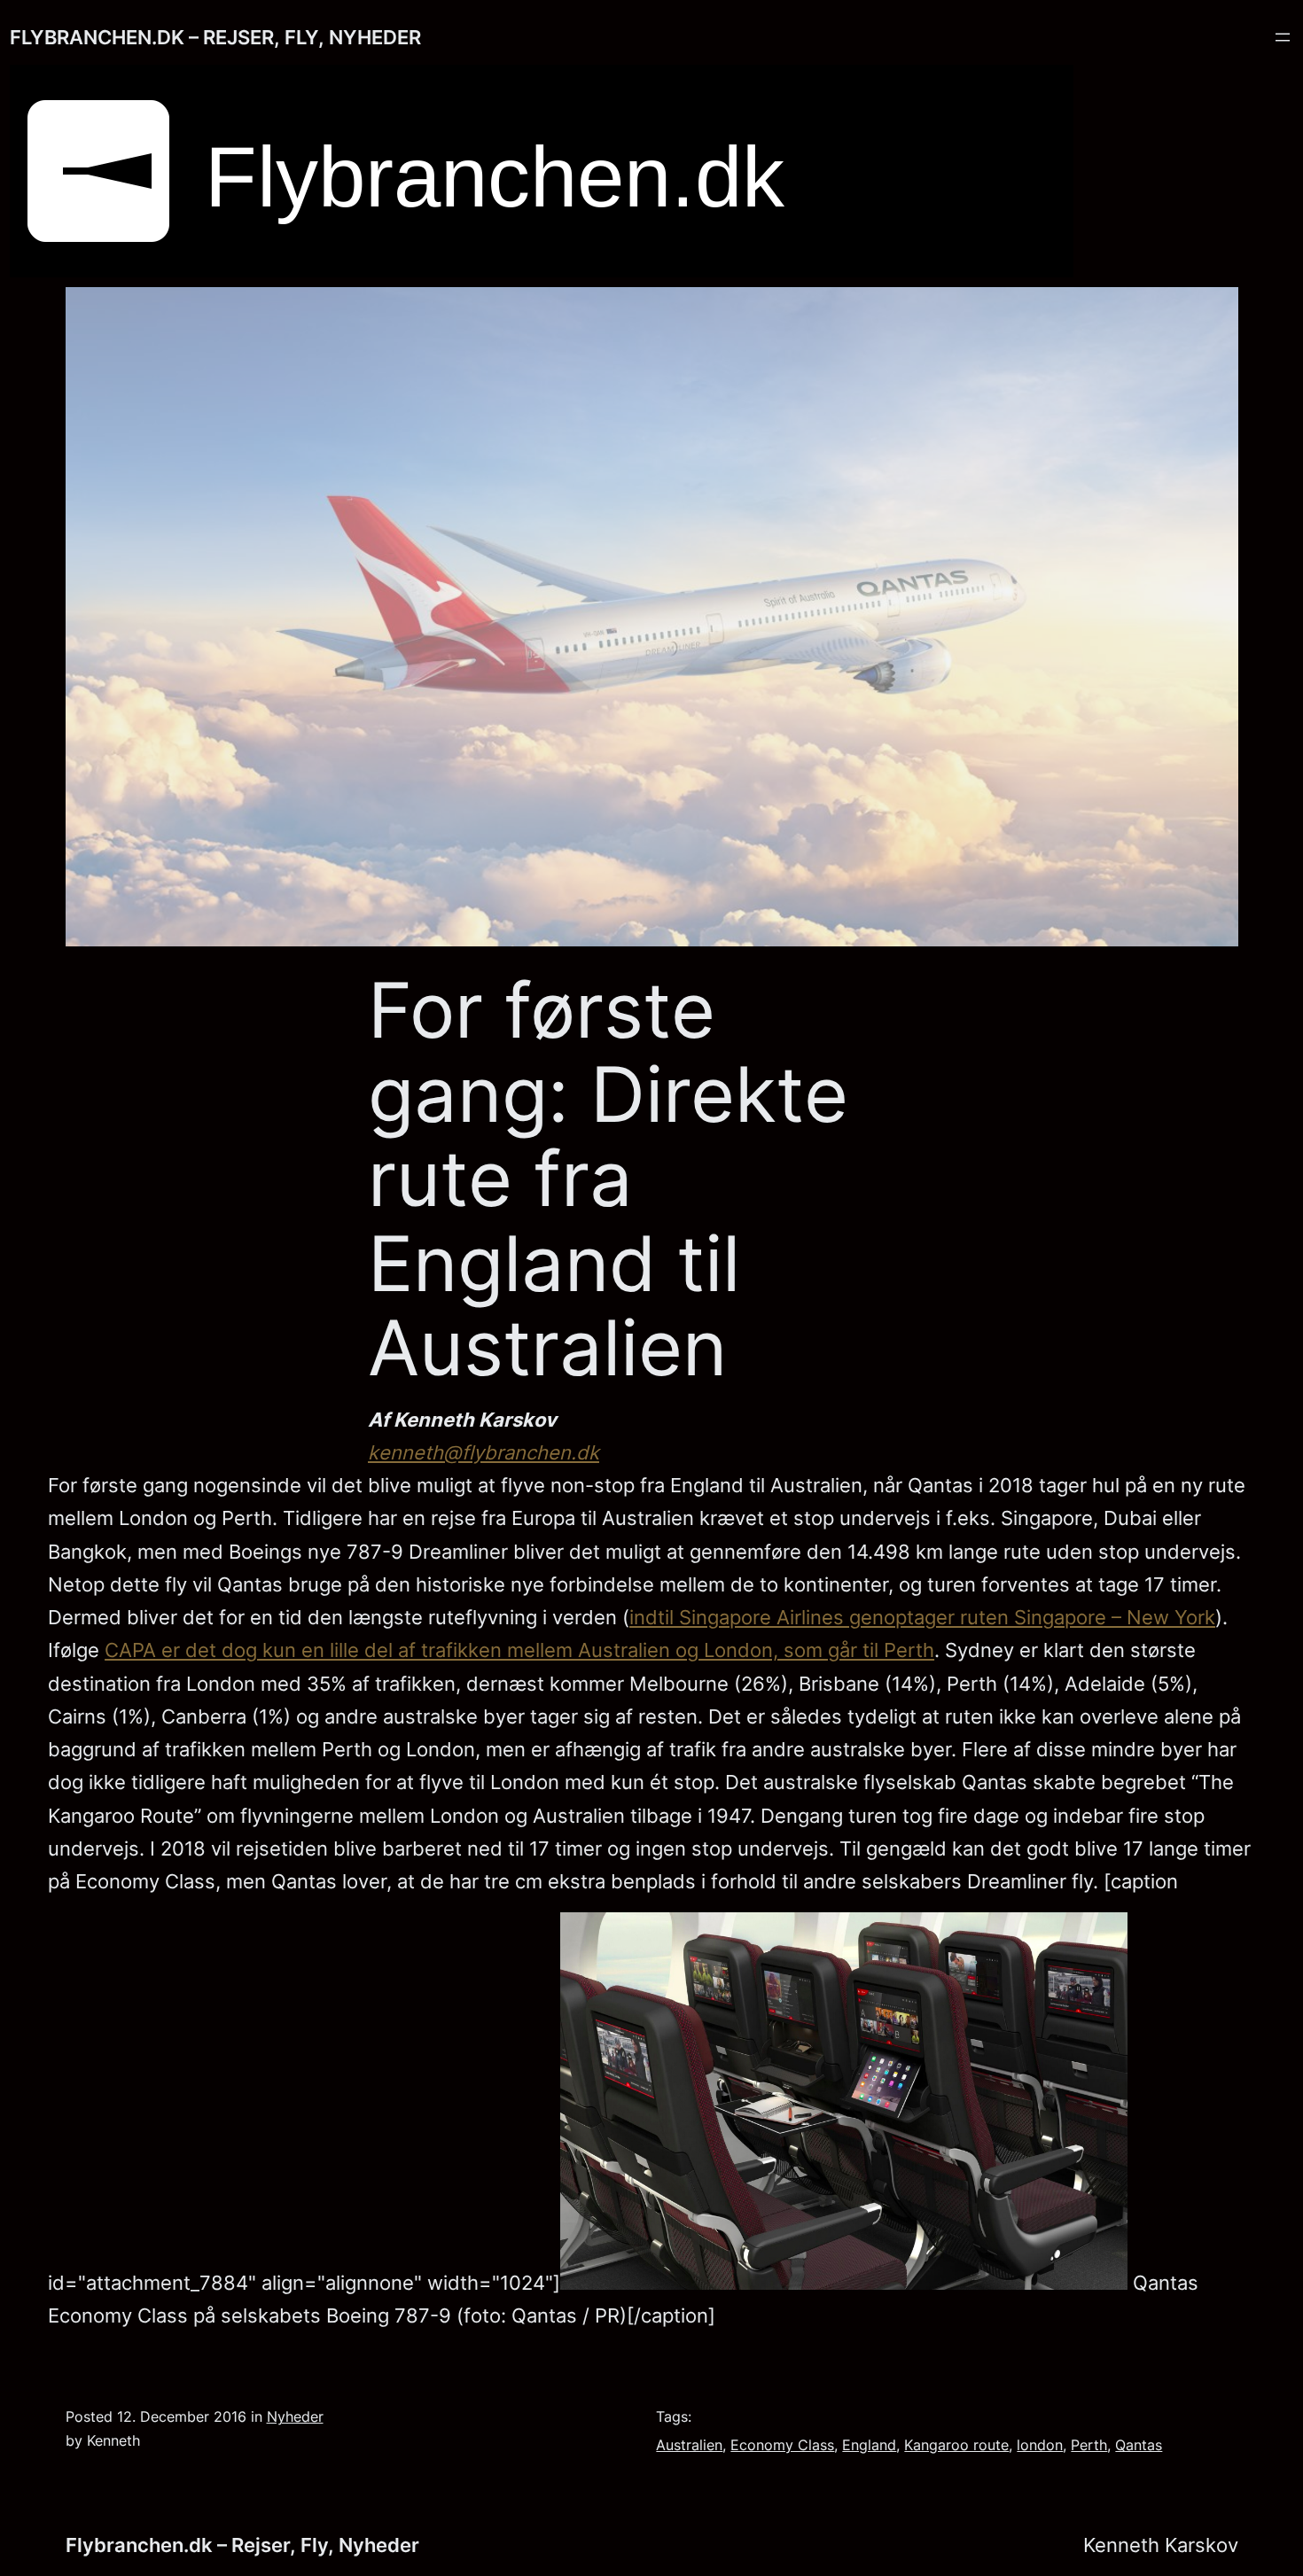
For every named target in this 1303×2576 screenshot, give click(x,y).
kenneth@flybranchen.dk (484, 1452)
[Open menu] (1283, 37)
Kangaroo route (956, 2445)
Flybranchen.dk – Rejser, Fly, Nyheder (215, 37)
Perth (1089, 2445)
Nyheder (295, 2417)
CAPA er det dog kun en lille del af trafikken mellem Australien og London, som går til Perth (519, 1650)
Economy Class (782, 2445)
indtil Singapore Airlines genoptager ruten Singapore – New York (922, 1617)
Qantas (1139, 2445)
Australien (689, 2445)
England (869, 2445)
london (1040, 2445)
